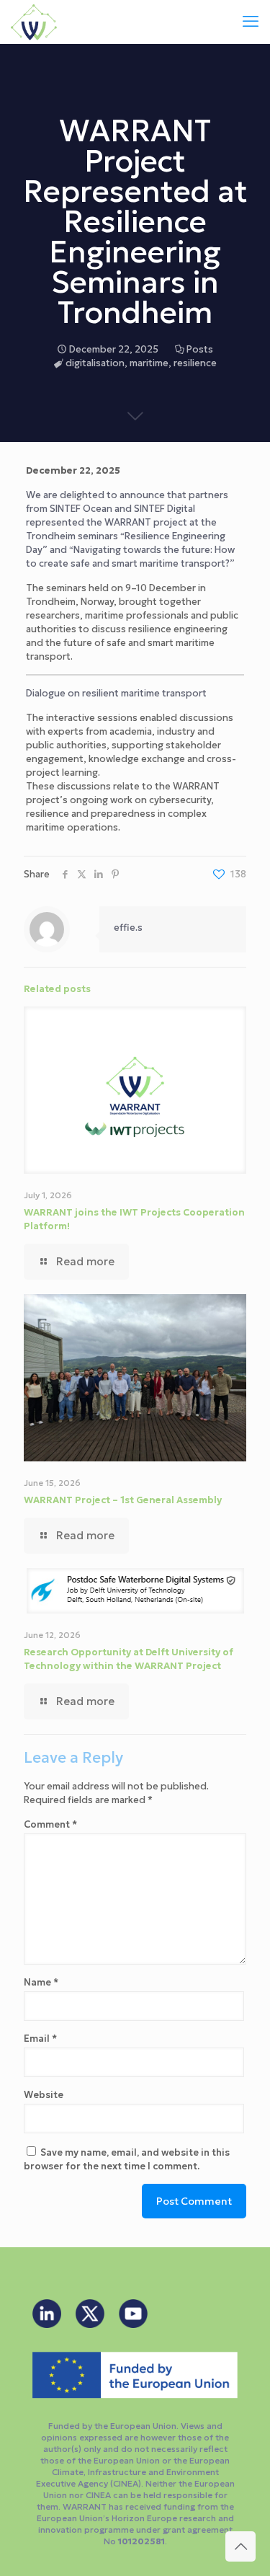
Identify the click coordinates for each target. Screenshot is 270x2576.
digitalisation (95, 363)
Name (41, 1982)
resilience (195, 363)
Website (44, 2095)
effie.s (128, 928)
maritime (149, 363)
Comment (50, 1824)
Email (40, 2039)
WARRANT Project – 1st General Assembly (123, 1500)
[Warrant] (34, 22)
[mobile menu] (251, 22)
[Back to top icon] (240, 2546)
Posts (200, 349)
